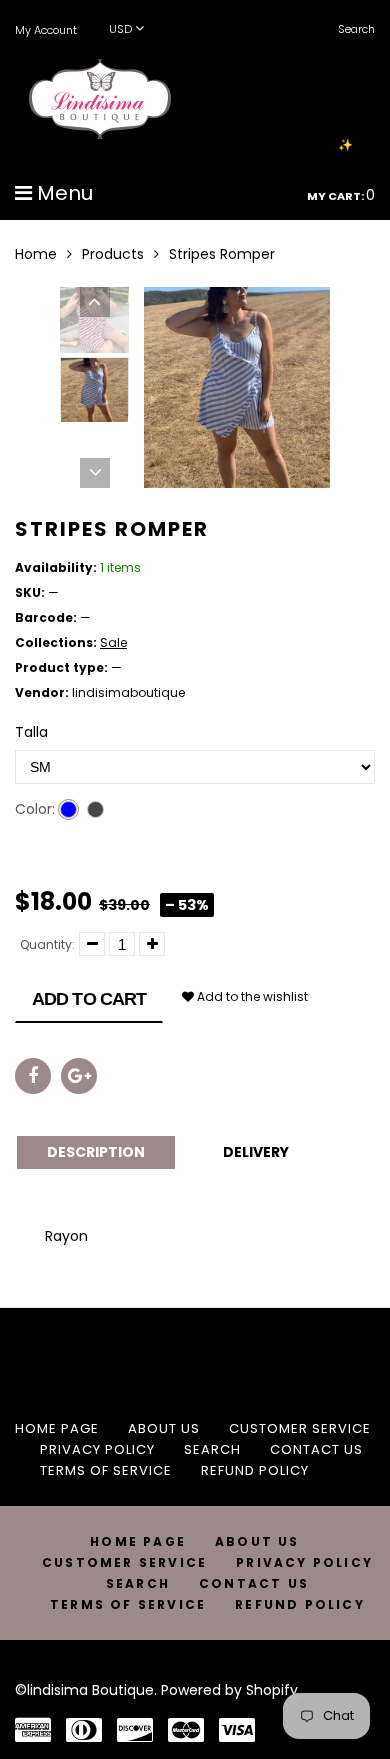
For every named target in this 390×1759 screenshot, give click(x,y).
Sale (113, 642)
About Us (164, 1428)
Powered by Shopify (229, 1690)
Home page (57, 1428)
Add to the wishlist (251, 996)
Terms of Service (106, 1470)
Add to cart (89, 999)
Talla (31, 732)
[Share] (33, 1076)
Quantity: (47, 944)
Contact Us (316, 1449)
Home (36, 254)
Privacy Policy (97, 1449)
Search (212, 1449)
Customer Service (300, 1428)
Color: (35, 809)
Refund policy (255, 1470)
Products (113, 254)
